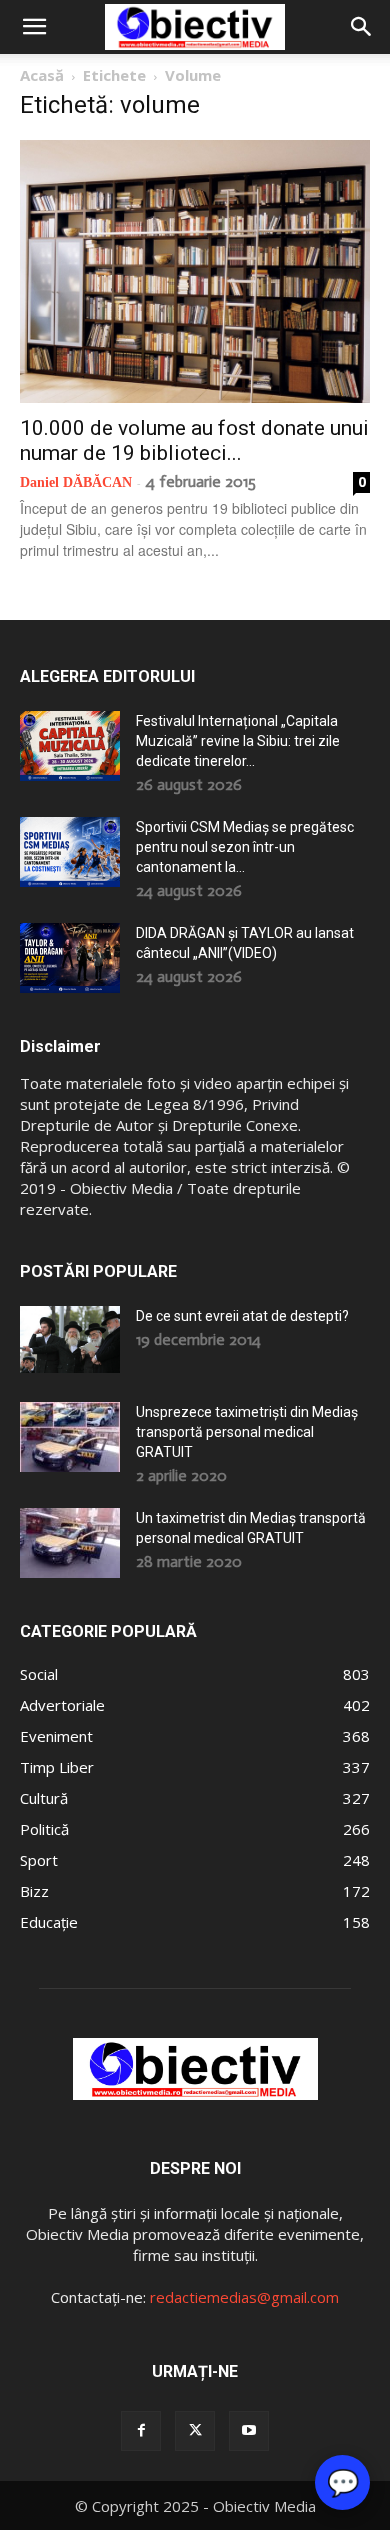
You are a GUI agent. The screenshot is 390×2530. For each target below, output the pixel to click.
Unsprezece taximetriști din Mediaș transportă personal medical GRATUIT (247, 1432)
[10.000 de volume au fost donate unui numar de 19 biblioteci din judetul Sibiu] (195, 271)
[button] (34, 27)
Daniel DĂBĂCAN (76, 482)
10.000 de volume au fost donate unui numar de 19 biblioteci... (194, 440)
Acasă (42, 75)
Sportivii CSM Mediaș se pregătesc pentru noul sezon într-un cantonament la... (245, 847)
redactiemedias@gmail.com (244, 2297)
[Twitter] (195, 2431)
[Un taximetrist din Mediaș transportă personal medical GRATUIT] (70, 1543)
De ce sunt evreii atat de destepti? (242, 1316)
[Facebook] (141, 2431)
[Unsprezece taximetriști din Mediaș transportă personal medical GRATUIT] (70, 1437)
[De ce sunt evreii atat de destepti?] (70, 1339)
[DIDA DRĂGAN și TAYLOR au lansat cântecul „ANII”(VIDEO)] (70, 958)
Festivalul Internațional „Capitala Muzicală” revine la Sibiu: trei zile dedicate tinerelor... (238, 741)
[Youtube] (249, 2431)
